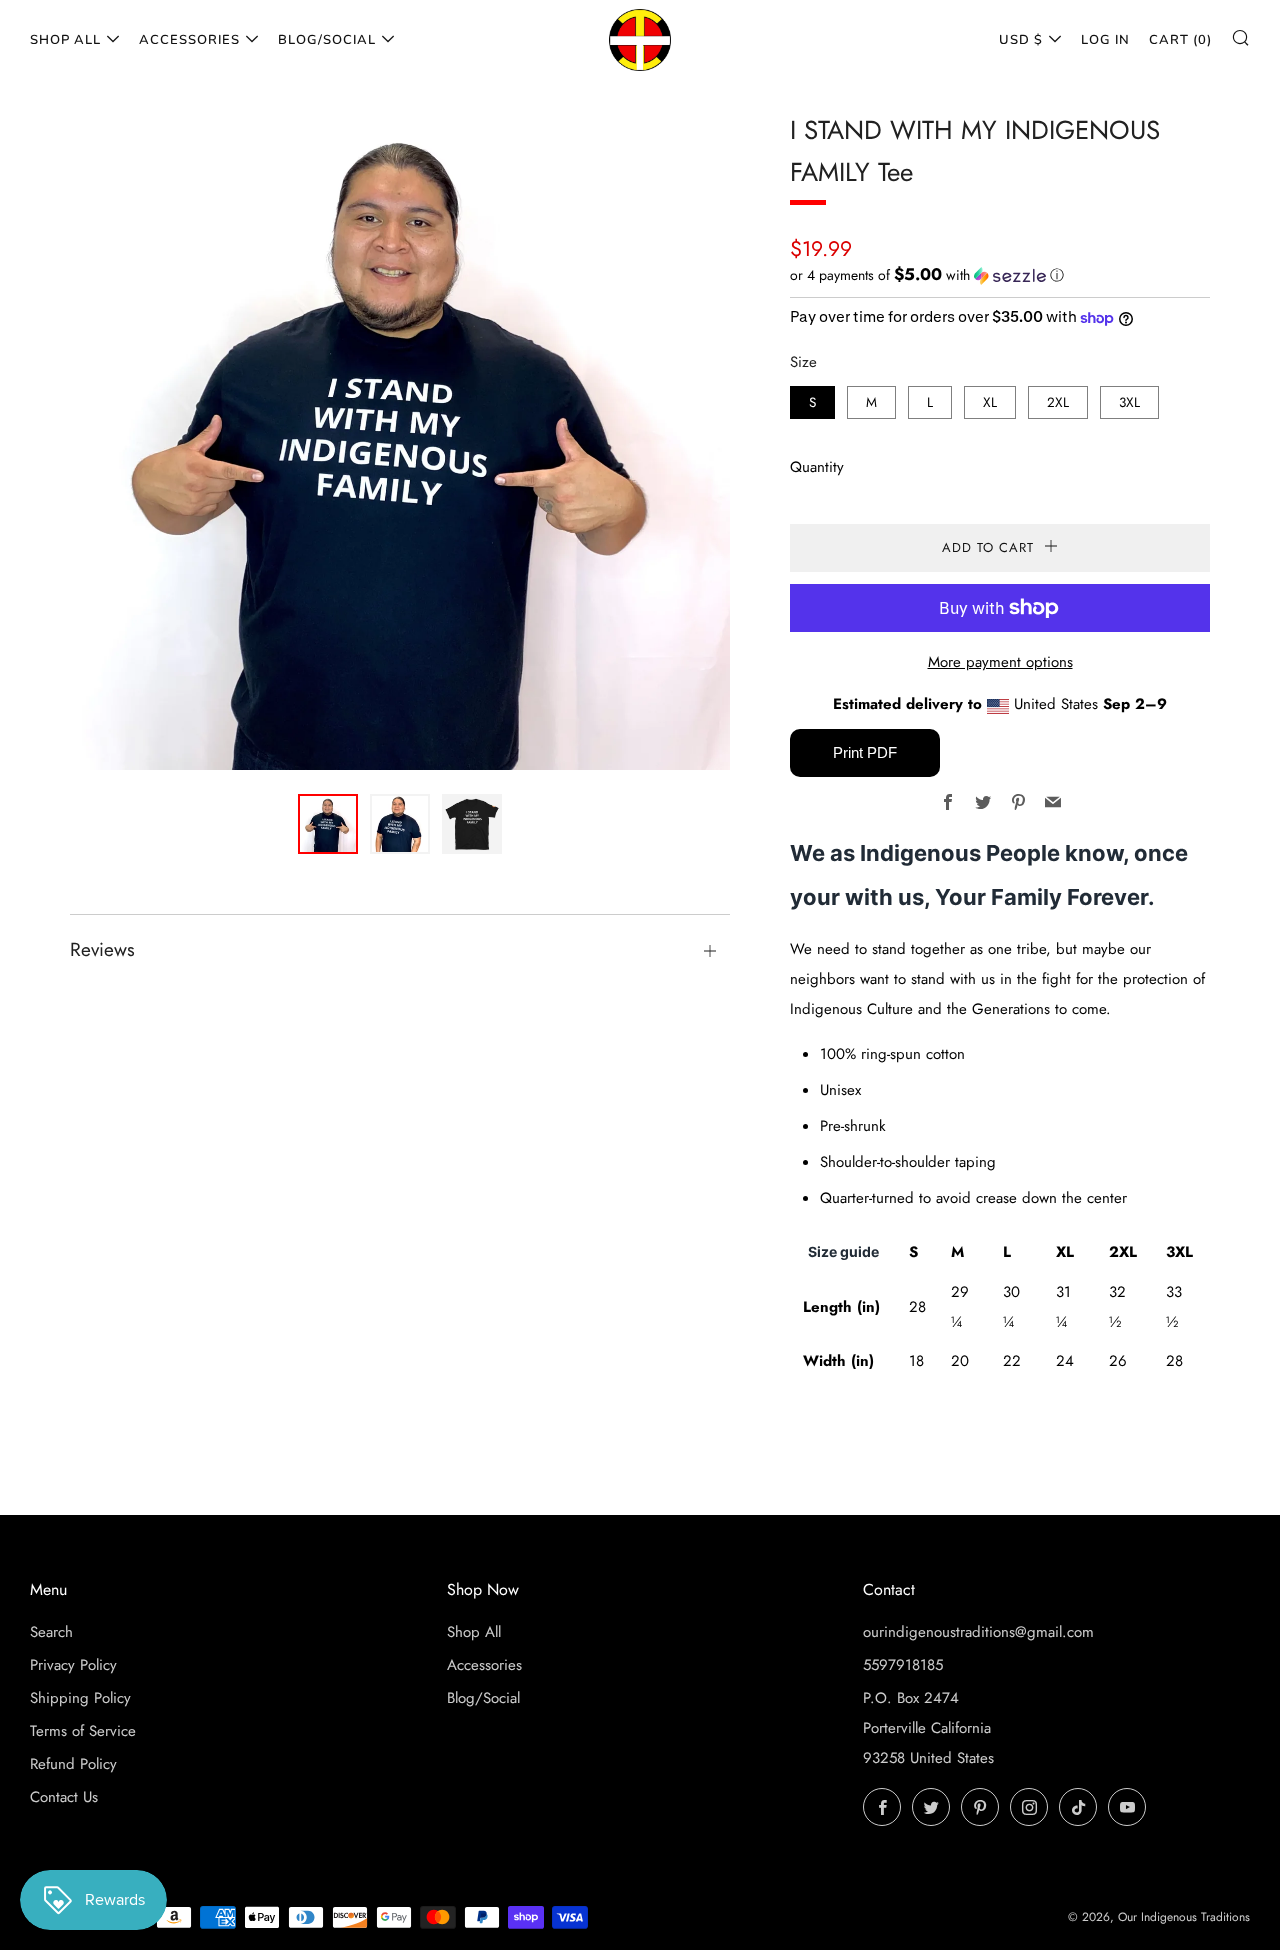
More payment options (1000, 662)
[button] (1000, 275)
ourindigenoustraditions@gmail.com (978, 1632)
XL (990, 402)
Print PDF (865, 752)
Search (51, 1632)
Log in (1105, 40)
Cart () (1180, 40)
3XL (1129, 402)
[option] (400, 440)
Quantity (817, 467)
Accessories (189, 40)
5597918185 (903, 1665)
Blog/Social (327, 40)
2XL (1058, 402)
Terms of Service (83, 1731)
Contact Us (64, 1797)
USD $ (1021, 40)
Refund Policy (73, 1764)
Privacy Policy (73, 1665)
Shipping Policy (80, 1698)
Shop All (65, 40)
